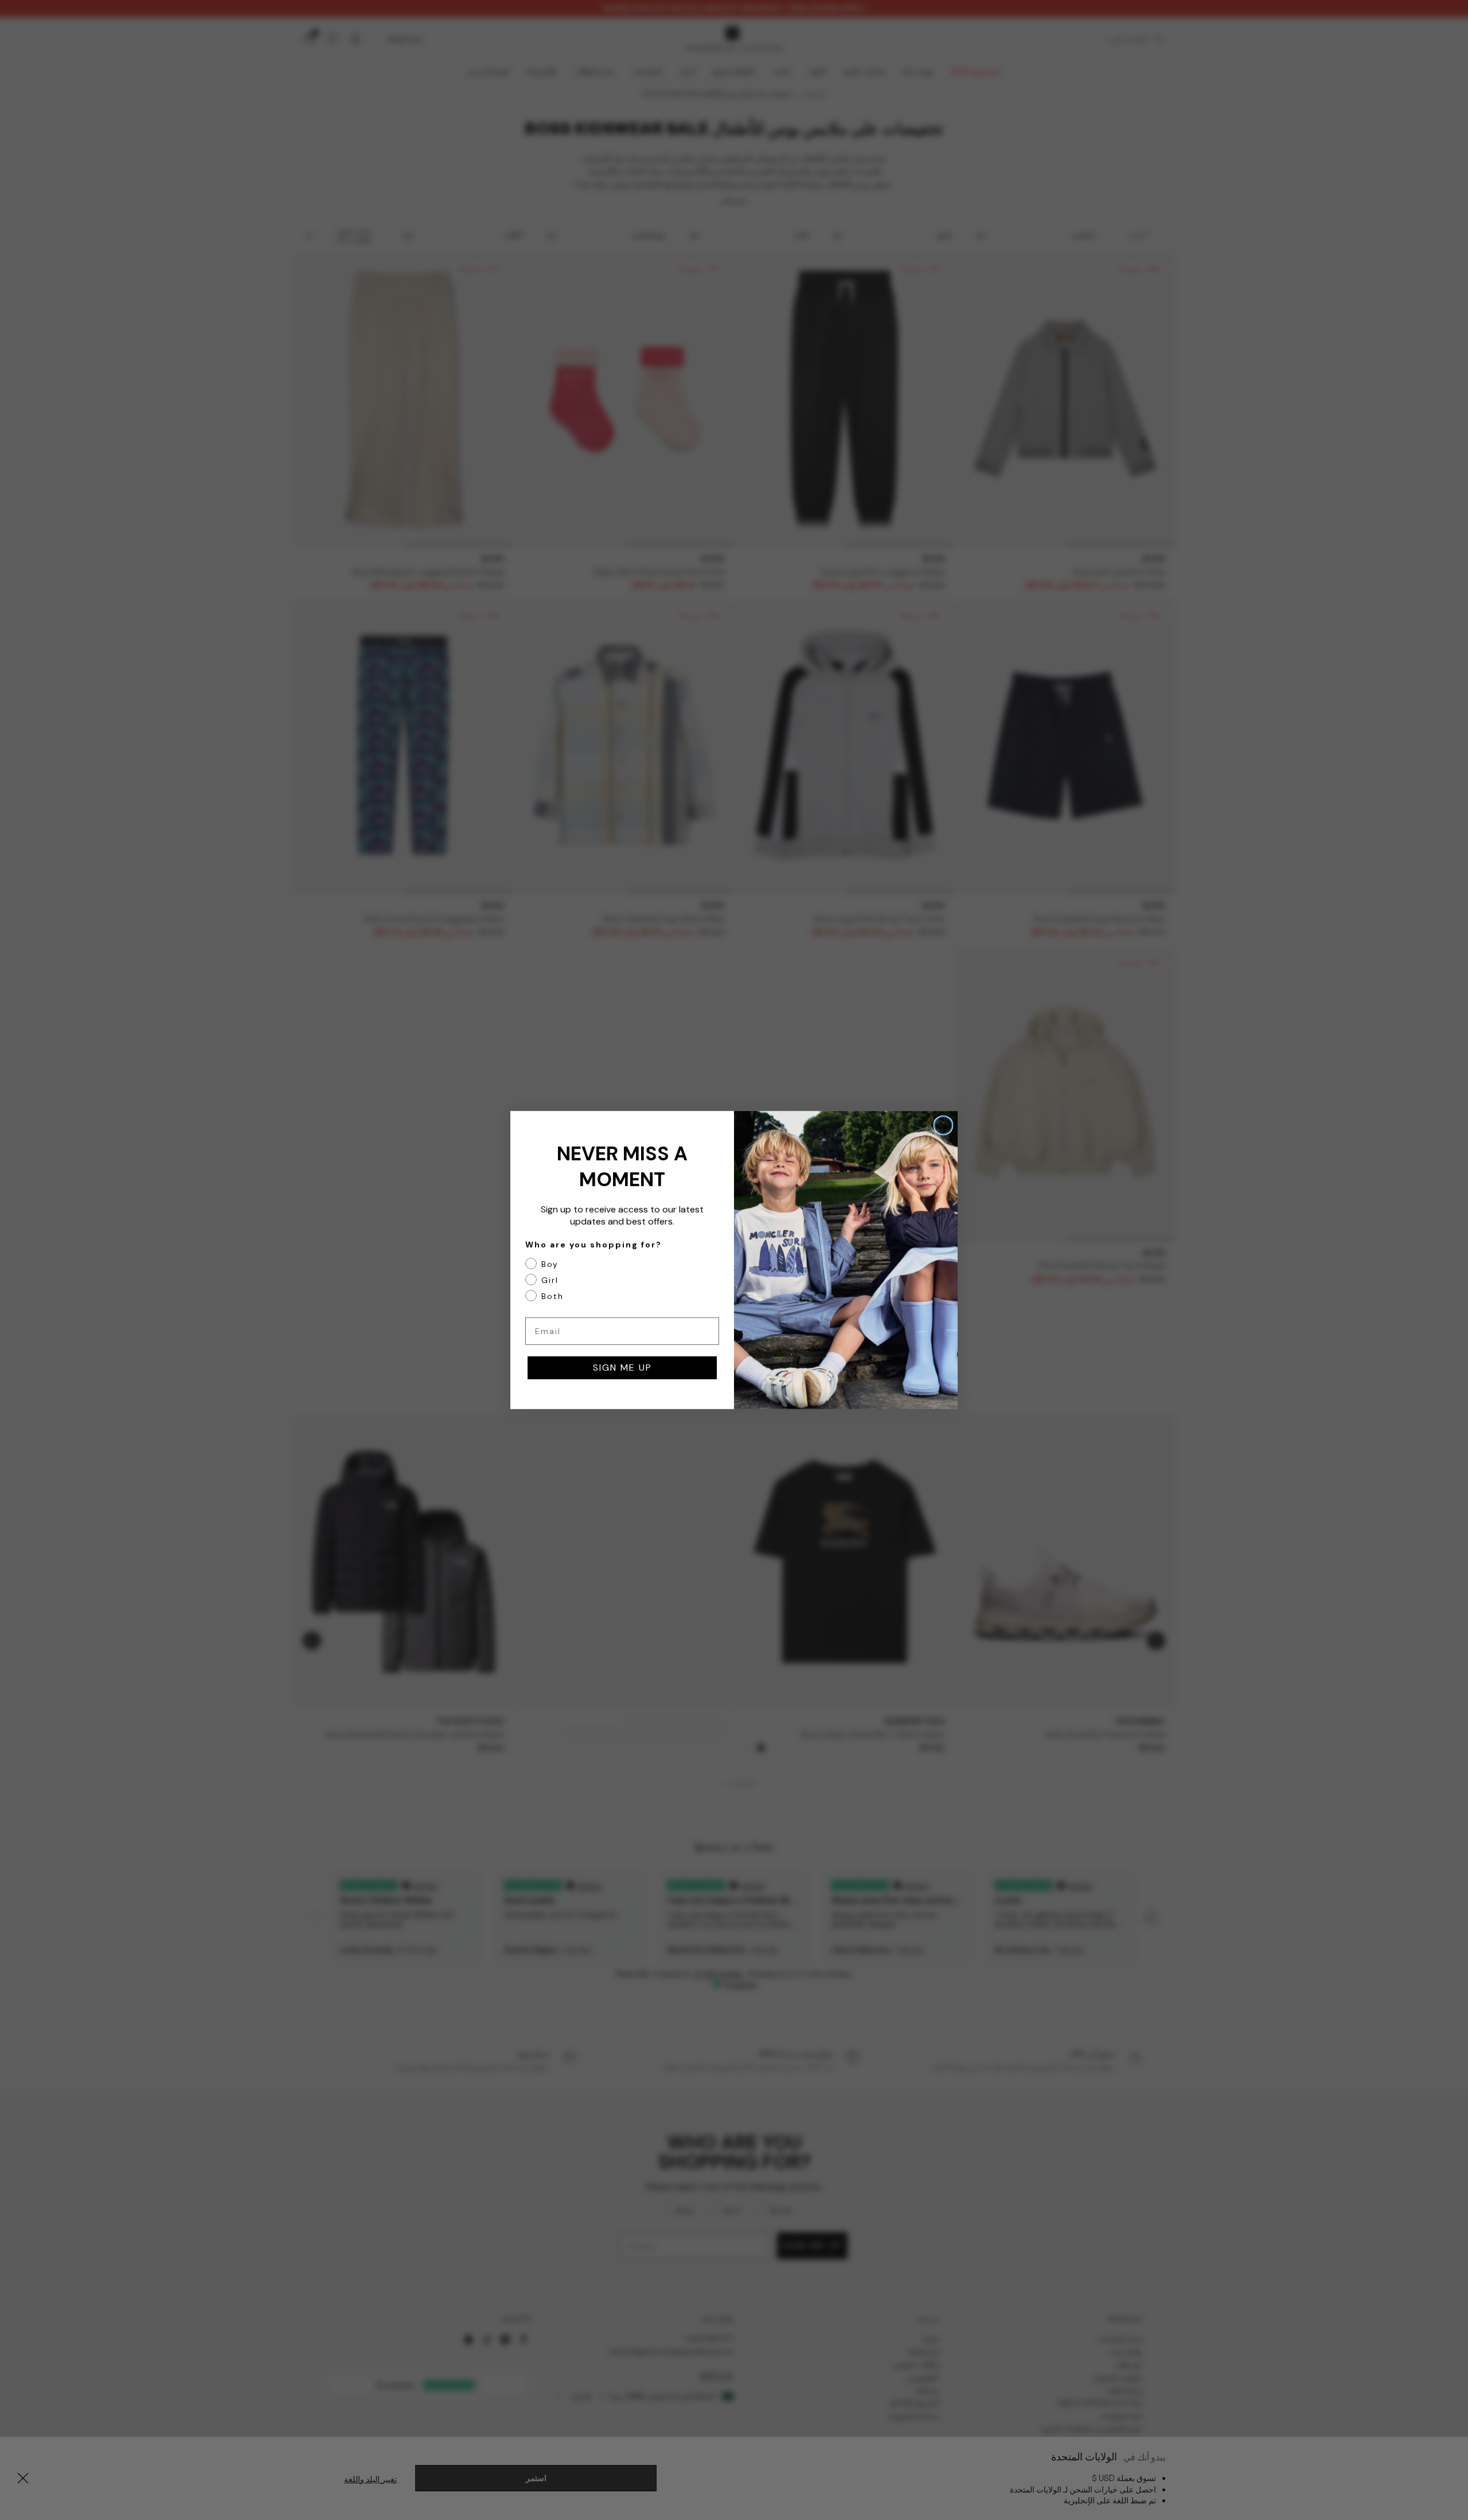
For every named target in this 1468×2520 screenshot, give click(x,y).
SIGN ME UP (622, 1367)
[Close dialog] (943, 1125)
